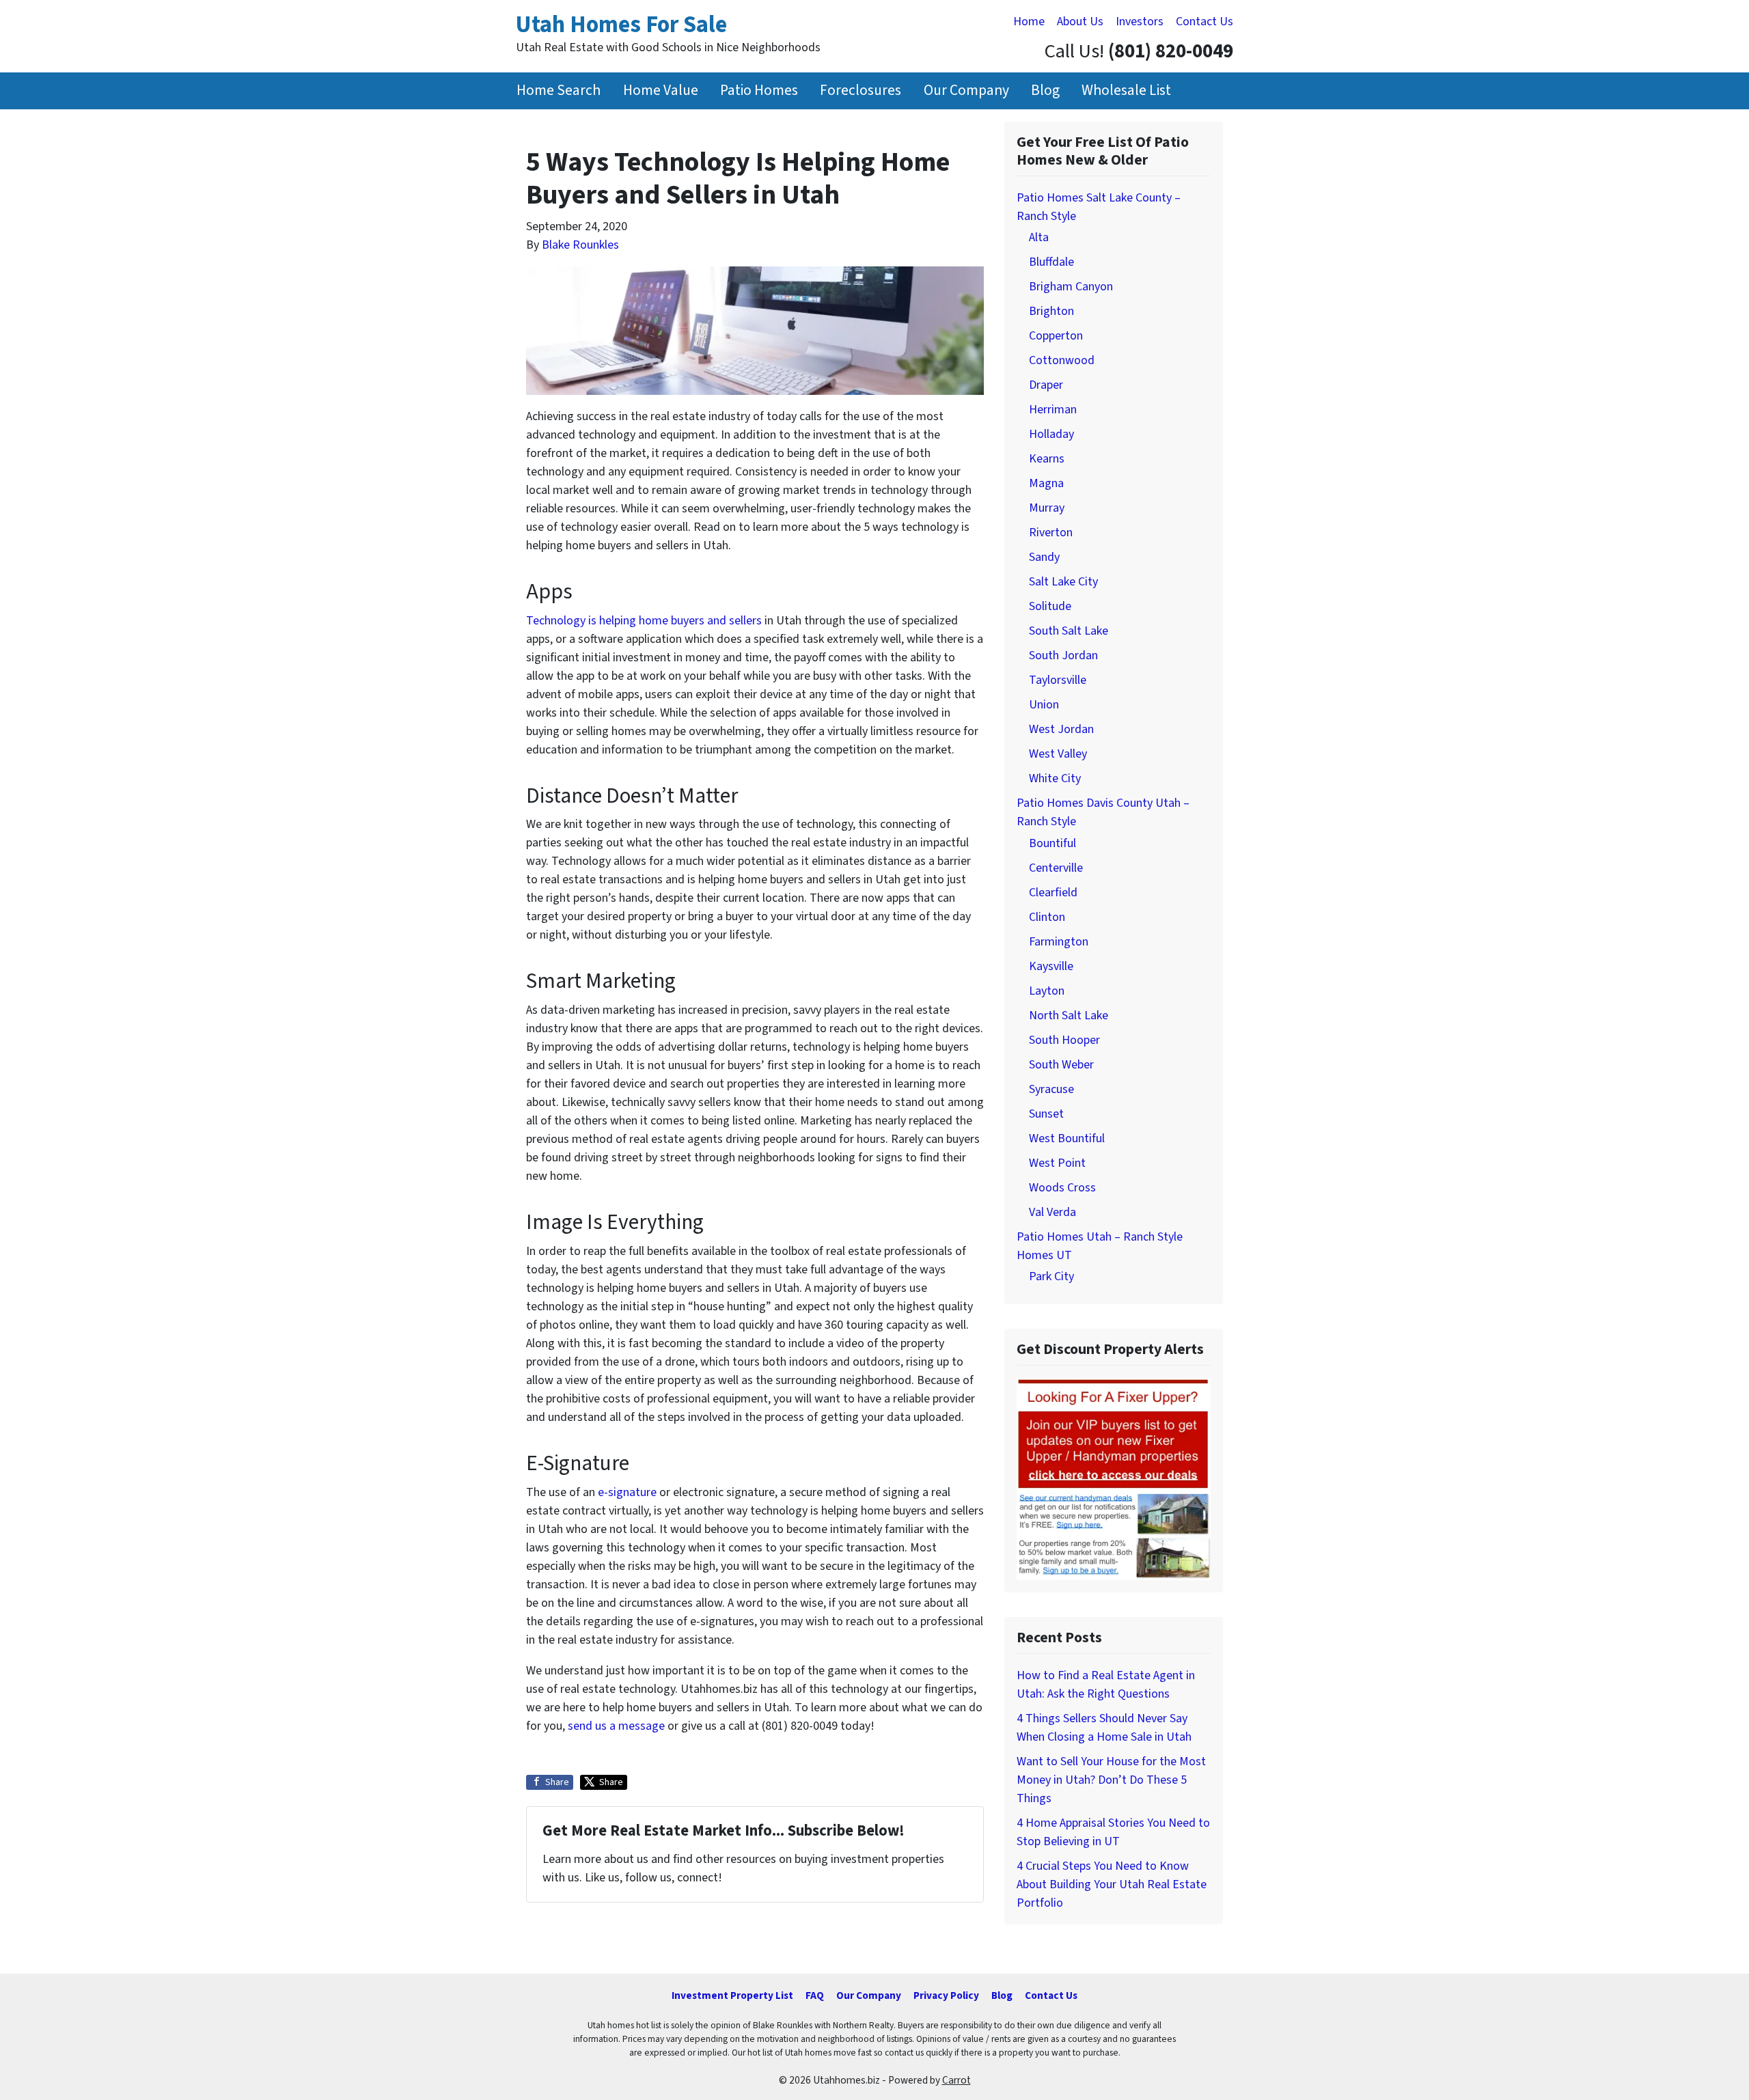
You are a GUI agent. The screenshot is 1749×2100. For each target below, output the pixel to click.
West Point (1057, 1163)
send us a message (616, 1726)
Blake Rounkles (580, 245)
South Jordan (1063, 655)
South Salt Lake (1069, 631)
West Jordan (1061, 729)
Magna (1046, 483)
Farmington (1059, 942)
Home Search (559, 91)
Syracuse (1051, 1089)
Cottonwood (1062, 360)
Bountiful (1052, 843)
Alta (1039, 237)
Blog (1045, 91)
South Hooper (1064, 1040)
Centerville (1056, 868)
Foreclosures (860, 91)
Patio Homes (759, 91)
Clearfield (1053, 893)
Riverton (1051, 533)
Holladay (1051, 434)
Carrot (956, 2080)
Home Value (661, 91)
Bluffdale (1051, 262)
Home (1029, 22)
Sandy (1044, 557)
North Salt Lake (1069, 1016)
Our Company (966, 91)
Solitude (1050, 606)
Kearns (1047, 459)
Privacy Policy (946, 1995)
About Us (1080, 22)
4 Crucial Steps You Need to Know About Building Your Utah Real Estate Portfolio (1112, 1884)
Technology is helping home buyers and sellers (644, 621)
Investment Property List (732, 1995)
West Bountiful (1067, 1138)
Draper (1046, 385)
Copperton (1056, 336)
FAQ (815, 1995)
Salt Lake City (1063, 582)
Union (1044, 705)
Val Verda (1052, 1212)
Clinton (1047, 917)
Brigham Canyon (1071, 287)
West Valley (1058, 754)
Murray (1047, 508)
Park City (1051, 1276)
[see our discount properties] (1114, 1478)
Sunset (1046, 1114)
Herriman (1053, 410)
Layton (1047, 991)
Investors (1140, 22)
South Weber (1061, 1065)
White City (1055, 778)
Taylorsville (1058, 680)
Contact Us (1204, 22)
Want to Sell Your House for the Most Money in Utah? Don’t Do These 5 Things (1111, 1780)
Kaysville (1051, 966)
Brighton (1051, 311)
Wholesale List (1126, 91)
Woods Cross (1062, 1188)
